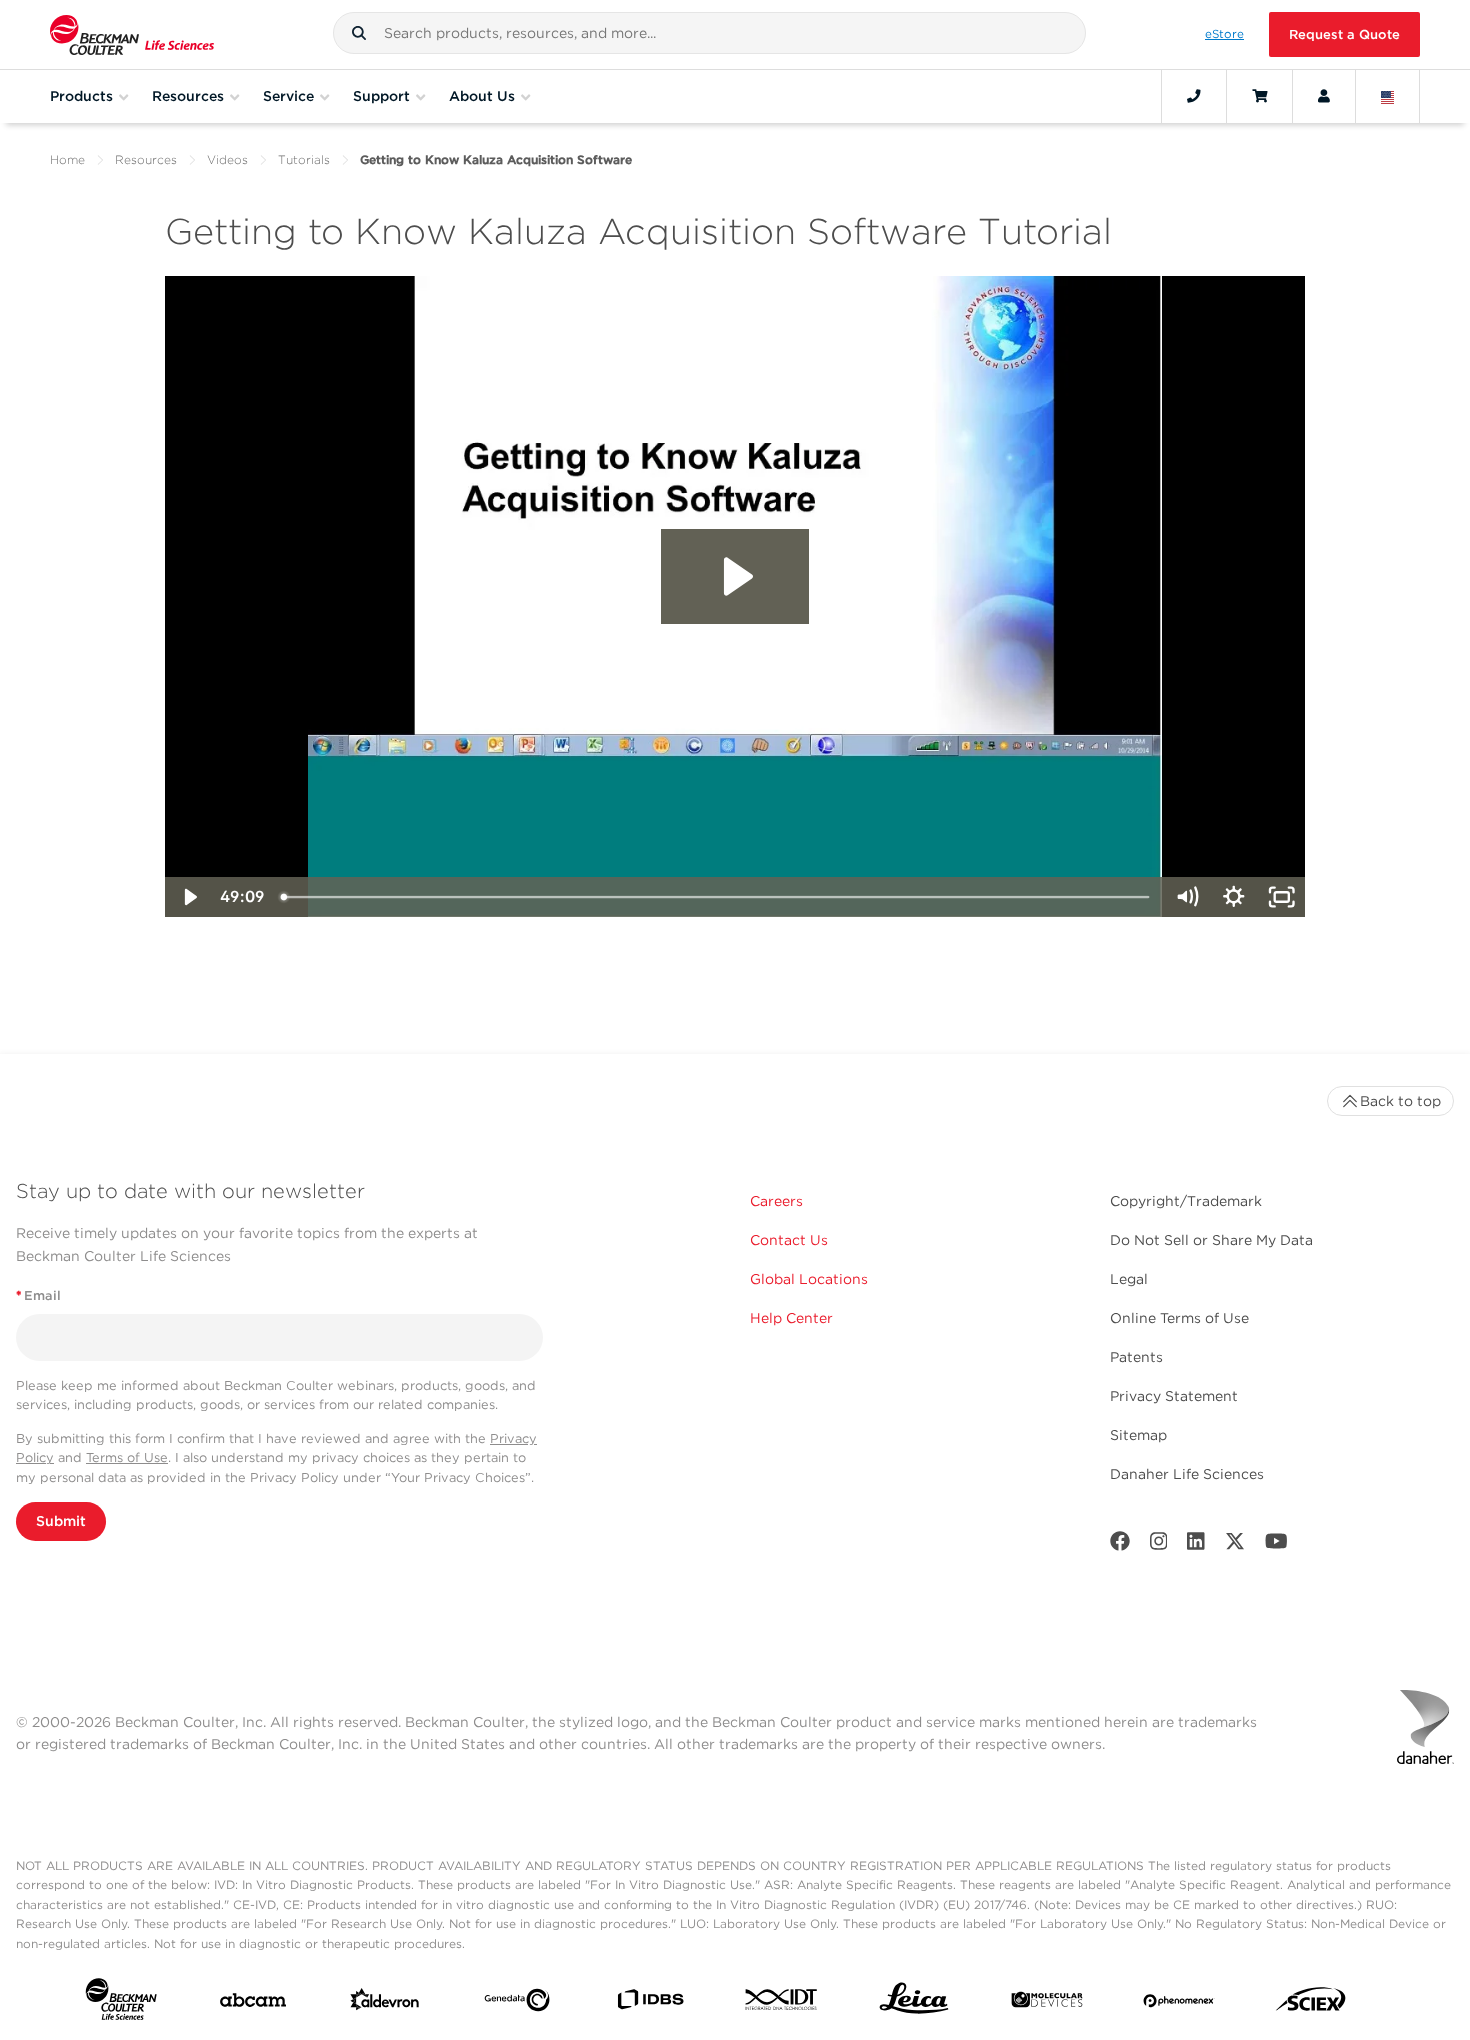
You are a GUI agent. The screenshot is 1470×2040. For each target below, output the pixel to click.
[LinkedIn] (1196, 1545)
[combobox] (710, 33)
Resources (146, 159)
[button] (359, 33)
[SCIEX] (1311, 2004)
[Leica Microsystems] (914, 2003)
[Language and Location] (1388, 96)
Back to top (1400, 1101)
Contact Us (789, 1240)
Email (38, 1295)
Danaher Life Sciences (1187, 1474)
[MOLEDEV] (1047, 2004)
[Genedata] (517, 2004)
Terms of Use (127, 1457)
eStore (1224, 34)
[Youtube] (1276, 1545)
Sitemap (1138, 1435)
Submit (61, 1521)
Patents (1136, 1357)
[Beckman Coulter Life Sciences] (132, 34)
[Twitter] (1235, 1545)
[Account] (1324, 96)
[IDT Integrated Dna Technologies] (782, 2003)
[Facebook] (1120, 1545)
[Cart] (1259, 96)
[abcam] (253, 2004)
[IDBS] (650, 2004)
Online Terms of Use (1179, 1318)
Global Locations (809, 1279)
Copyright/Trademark (1186, 1201)
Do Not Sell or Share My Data (1211, 1240)
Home (67, 159)
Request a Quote (1344, 34)
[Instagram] (1159, 1545)
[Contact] (1194, 96)
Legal (1129, 1279)
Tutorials (304, 159)
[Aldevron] (385, 2004)
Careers (776, 1201)
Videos (227, 159)
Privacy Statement (1174, 1396)
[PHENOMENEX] (1179, 2004)
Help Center (791, 1318)
